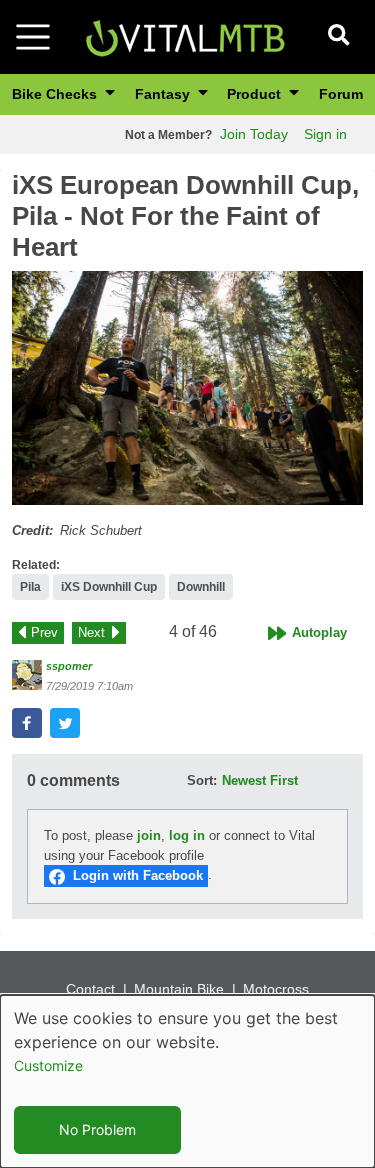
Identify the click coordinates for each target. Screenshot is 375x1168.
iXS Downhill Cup (109, 587)
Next (91, 632)
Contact (90, 989)
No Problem (97, 1129)
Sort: (202, 780)
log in (187, 835)
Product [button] (256, 94)
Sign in (325, 134)
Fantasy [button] (164, 94)
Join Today (254, 134)
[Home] (185, 35)
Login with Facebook (138, 875)
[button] (187, 388)
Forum (341, 94)
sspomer (69, 666)
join (149, 835)
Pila (30, 587)
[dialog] (187, 1081)
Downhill (201, 587)
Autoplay (319, 632)
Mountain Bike (179, 989)
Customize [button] (48, 1065)
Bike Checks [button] (56, 94)
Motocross (276, 989)
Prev (44, 632)
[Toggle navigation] (33, 37)
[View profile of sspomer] (27, 675)
